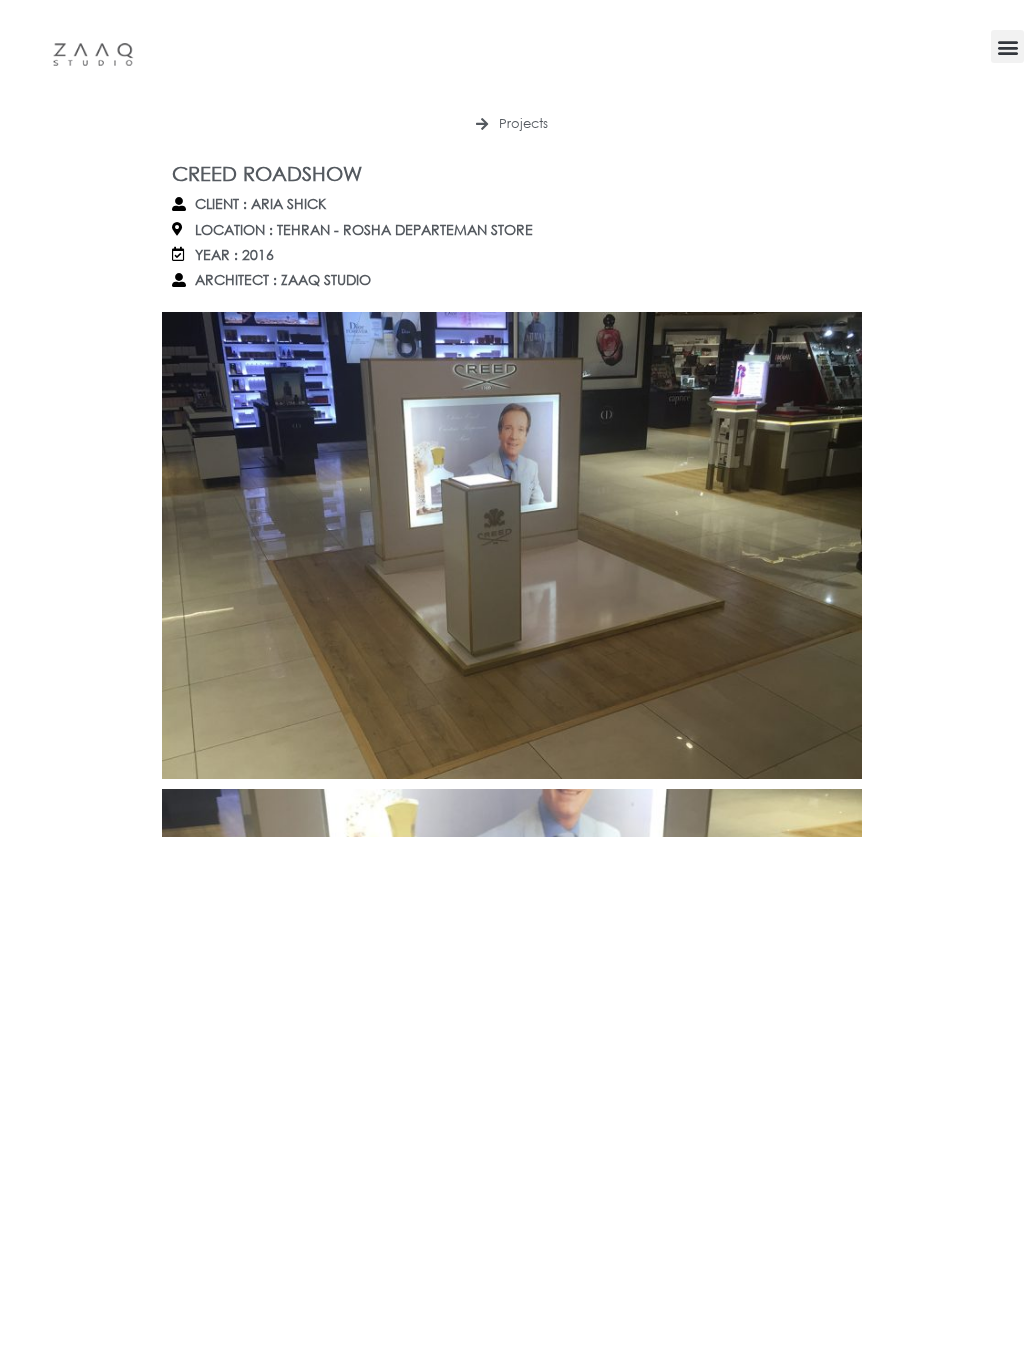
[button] (1007, 46)
